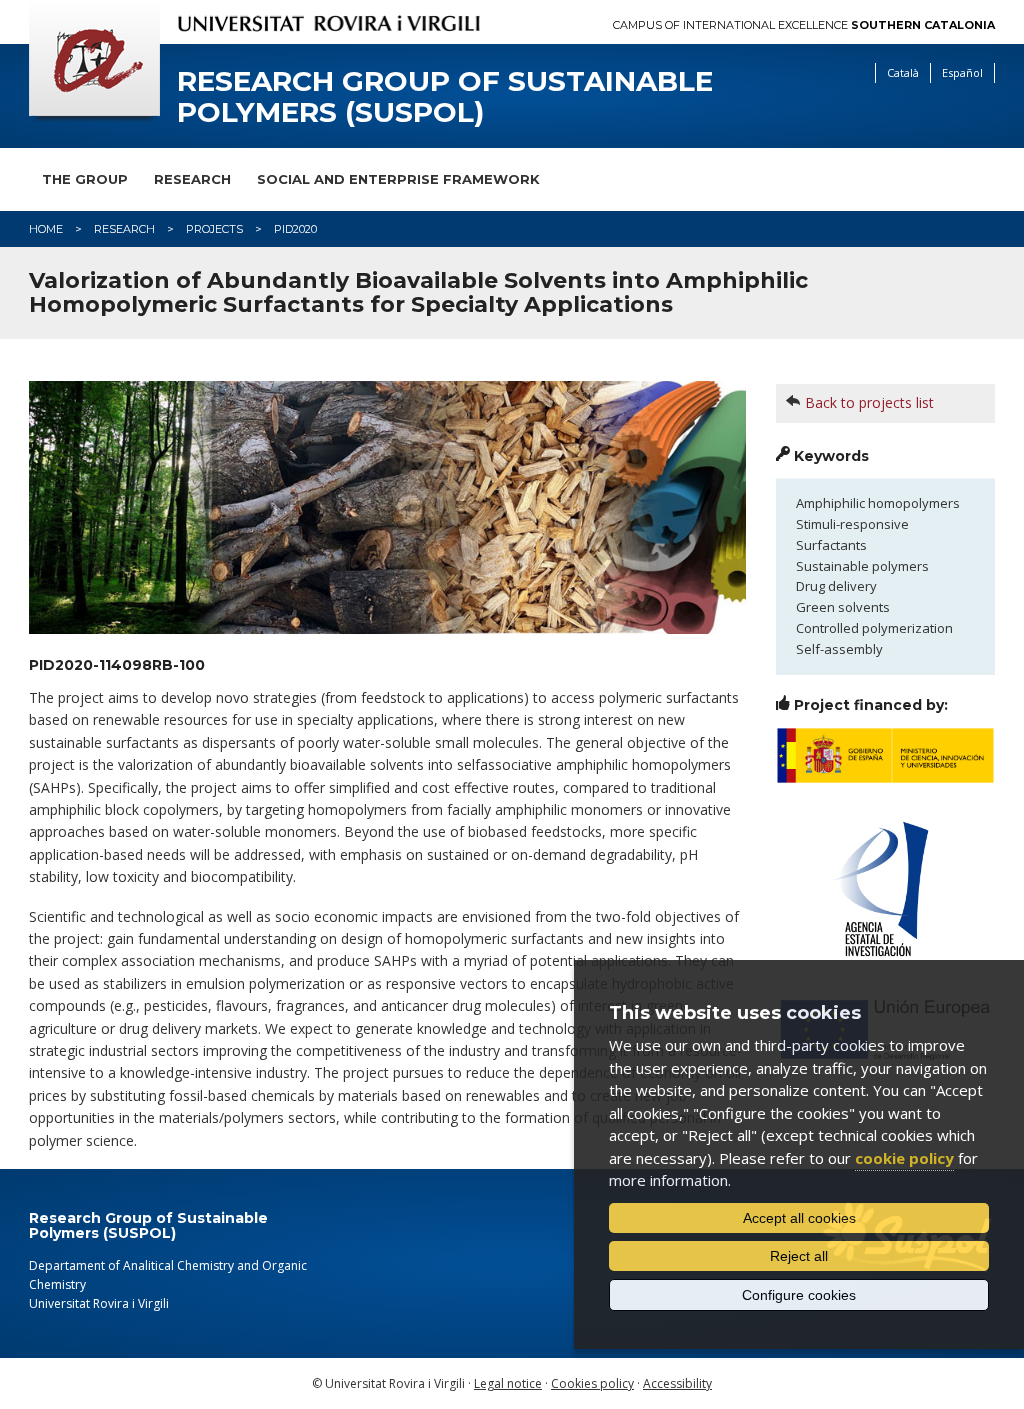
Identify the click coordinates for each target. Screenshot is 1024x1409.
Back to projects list (869, 402)
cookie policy (904, 1158)
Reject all (799, 1256)
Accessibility (677, 1383)
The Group (85, 179)
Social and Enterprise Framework (398, 179)
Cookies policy (592, 1383)
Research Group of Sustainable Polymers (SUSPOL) (445, 97)
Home (46, 229)
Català (903, 72)
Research (192, 179)
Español (962, 72)
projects (214, 229)
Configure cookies (799, 1295)
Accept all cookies (799, 1218)
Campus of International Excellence (804, 25)
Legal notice (508, 1383)
